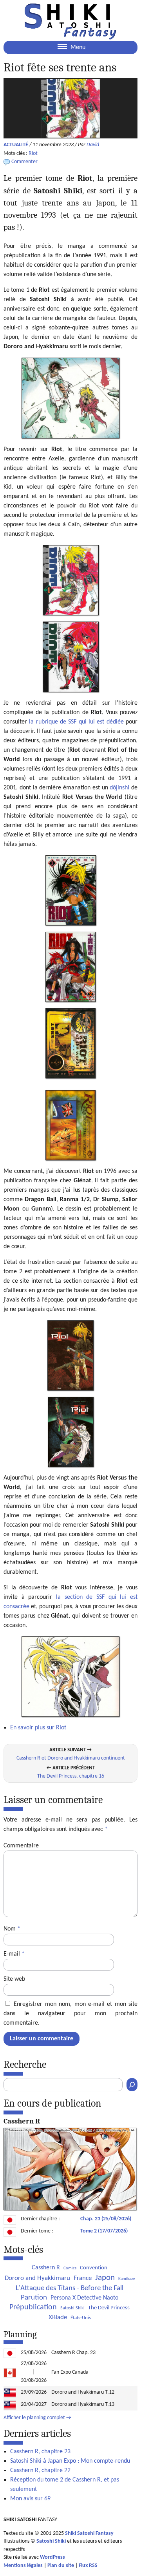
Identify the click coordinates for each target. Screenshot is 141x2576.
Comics (70, 2268)
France (83, 2278)
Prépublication (33, 2307)
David (93, 145)
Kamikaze (127, 2279)
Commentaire (21, 1846)
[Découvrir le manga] (70, 2209)
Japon (105, 2278)
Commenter (24, 162)
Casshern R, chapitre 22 (40, 2471)
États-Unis (81, 2318)
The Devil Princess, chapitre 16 (71, 1776)
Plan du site (61, 2566)
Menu (77, 47)
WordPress (52, 2557)
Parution (34, 2298)
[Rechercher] (132, 2085)
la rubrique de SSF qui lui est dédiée (76, 722)
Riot (33, 154)
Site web (14, 1979)
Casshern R (46, 2268)
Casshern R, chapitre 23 (40, 2452)
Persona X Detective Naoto (84, 2298)
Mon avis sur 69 (30, 2499)
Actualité (16, 145)
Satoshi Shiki (72, 2308)
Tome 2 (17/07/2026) (104, 2231)
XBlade (58, 2317)
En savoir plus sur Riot (38, 1728)
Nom (12, 1929)
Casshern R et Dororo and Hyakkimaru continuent (71, 1758)
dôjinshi (119, 788)
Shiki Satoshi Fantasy (89, 2533)
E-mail (14, 1954)
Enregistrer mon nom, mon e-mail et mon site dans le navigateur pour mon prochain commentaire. (70, 2014)
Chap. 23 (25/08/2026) (106, 2219)
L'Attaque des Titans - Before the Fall (70, 2288)
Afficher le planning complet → (37, 2418)
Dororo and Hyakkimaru (37, 2278)
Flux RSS (88, 2566)
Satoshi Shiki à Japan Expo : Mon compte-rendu (70, 2461)
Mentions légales (23, 2566)
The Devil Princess (109, 2308)
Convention (94, 2268)
